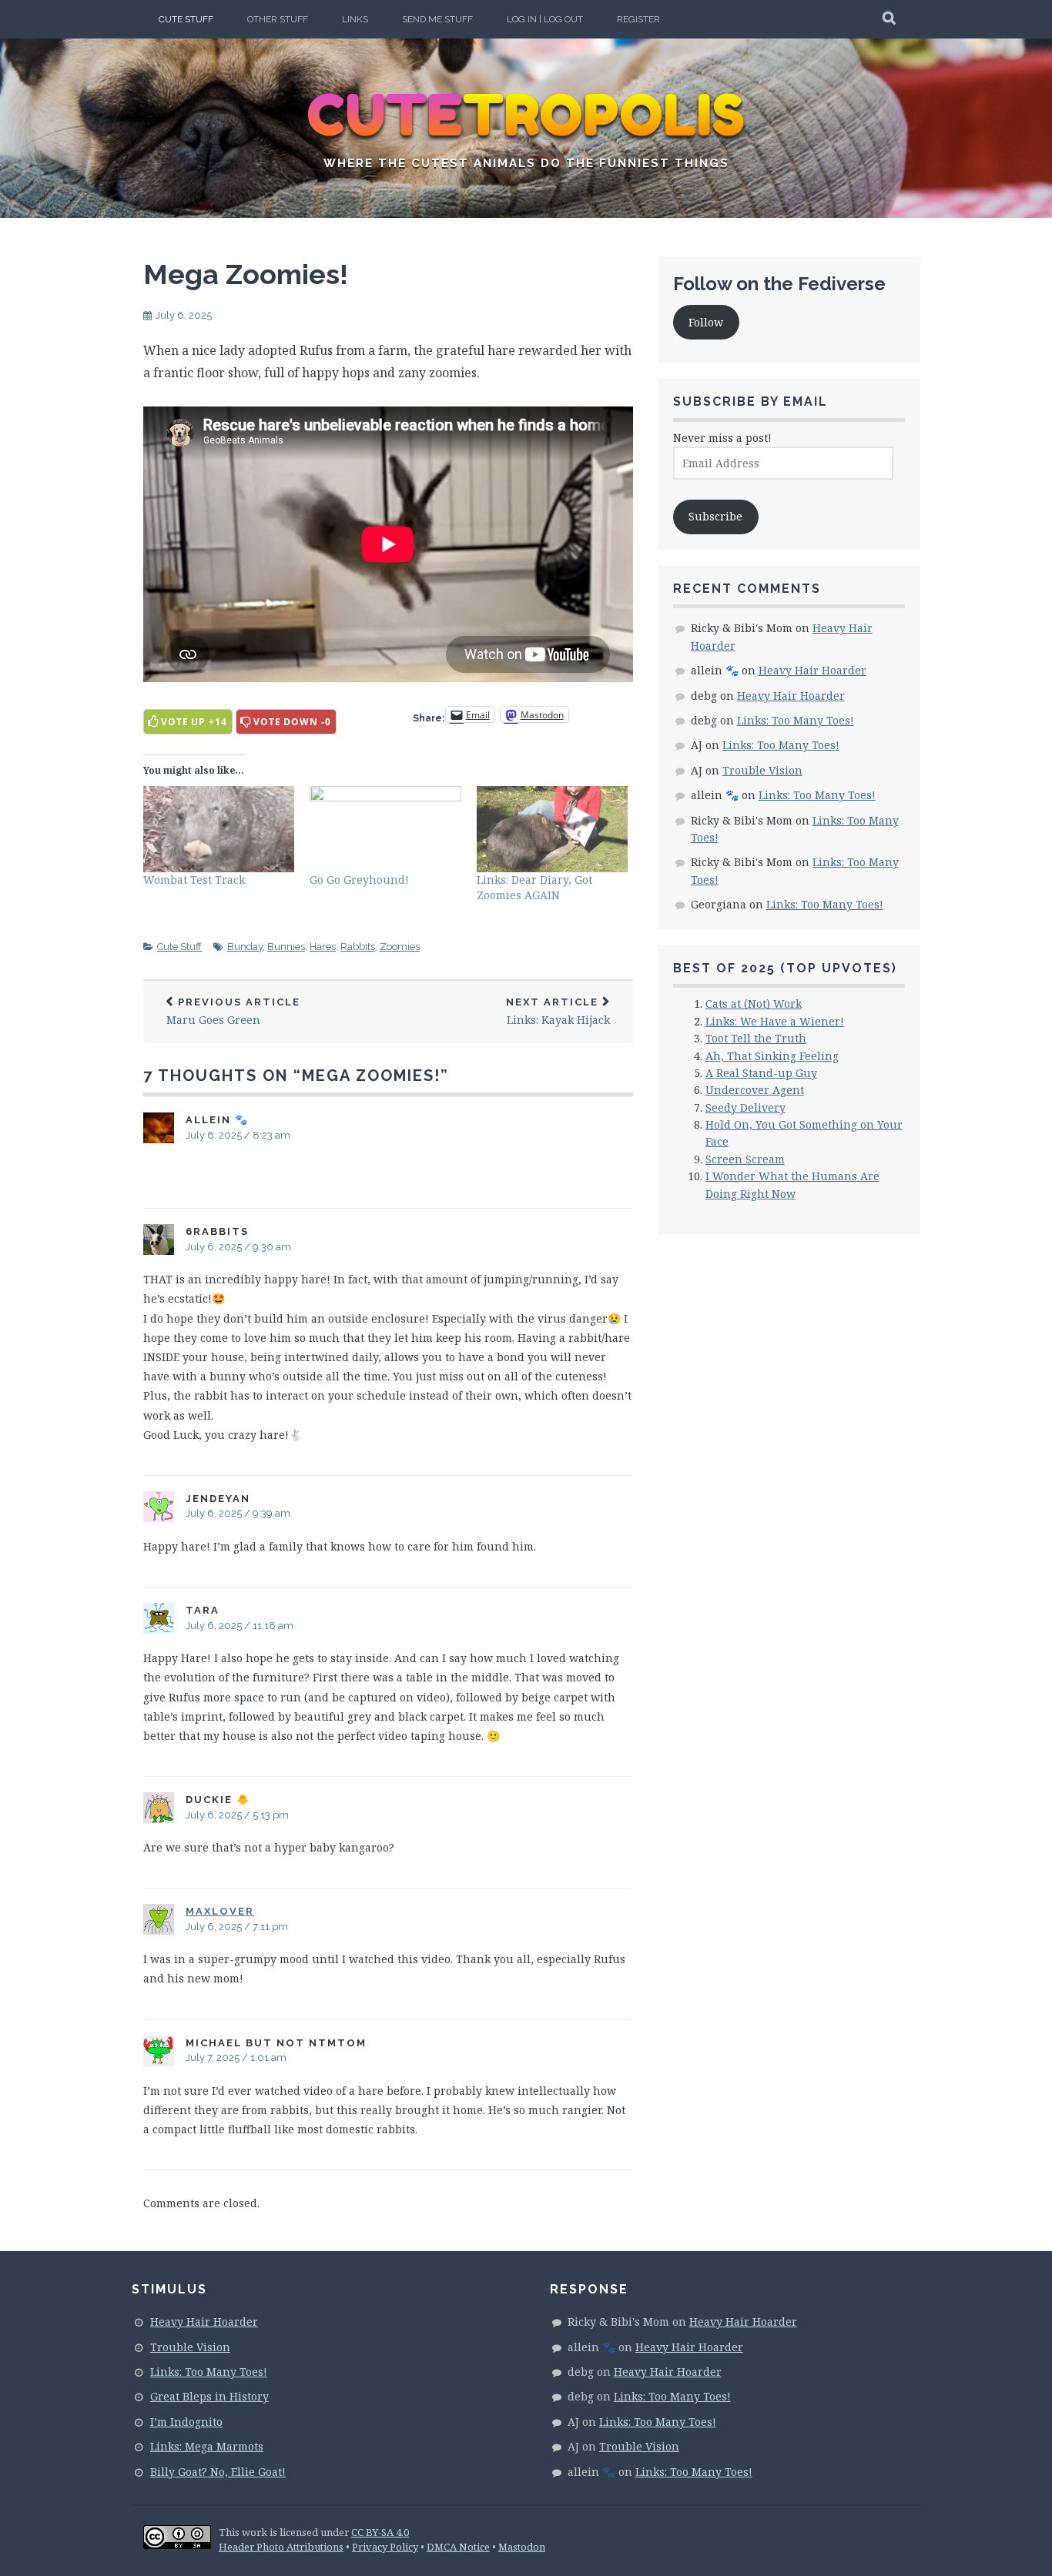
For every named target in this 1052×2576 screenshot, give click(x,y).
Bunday (245, 947)
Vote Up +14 (194, 722)
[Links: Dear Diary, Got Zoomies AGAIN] (552, 829)
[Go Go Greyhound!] (385, 829)
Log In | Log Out (545, 19)
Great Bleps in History (209, 2396)
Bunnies (286, 947)
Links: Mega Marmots (207, 2446)
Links (355, 19)
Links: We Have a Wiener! (775, 1021)
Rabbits (358, 947)
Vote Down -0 (292, 722)
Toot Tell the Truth (756, 1038)
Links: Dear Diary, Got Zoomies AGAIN (534, 887)
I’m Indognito (186, 2422)
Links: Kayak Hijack (558, 1012)
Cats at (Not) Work (754, 1004)
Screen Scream (745, 1159)
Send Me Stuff (437, 19)
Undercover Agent (755, 1090)
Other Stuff (278, 19)
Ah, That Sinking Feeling (772, 1056)
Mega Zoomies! (246, 274)
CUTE (526, 115)
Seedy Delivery (745, 1107)
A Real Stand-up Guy (761, 1073)
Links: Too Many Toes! (796, 720)
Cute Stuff (186, 19)
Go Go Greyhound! (359, 880)
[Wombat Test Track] (219, 829)
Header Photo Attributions (281, 2547)
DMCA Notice (458, 2547)
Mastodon (522, 2547)
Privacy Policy (385, 2547)
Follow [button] (706, 322)
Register (638, 19)
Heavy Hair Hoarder (812, 670)
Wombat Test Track (194, 880)
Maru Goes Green (233, 1012)
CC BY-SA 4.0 (380, 2532)
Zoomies (400, 947)
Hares (323, 947)
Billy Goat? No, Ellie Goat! (218, 2472)
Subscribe (715, 516)
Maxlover (220, 1911)
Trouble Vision (762, 770)
